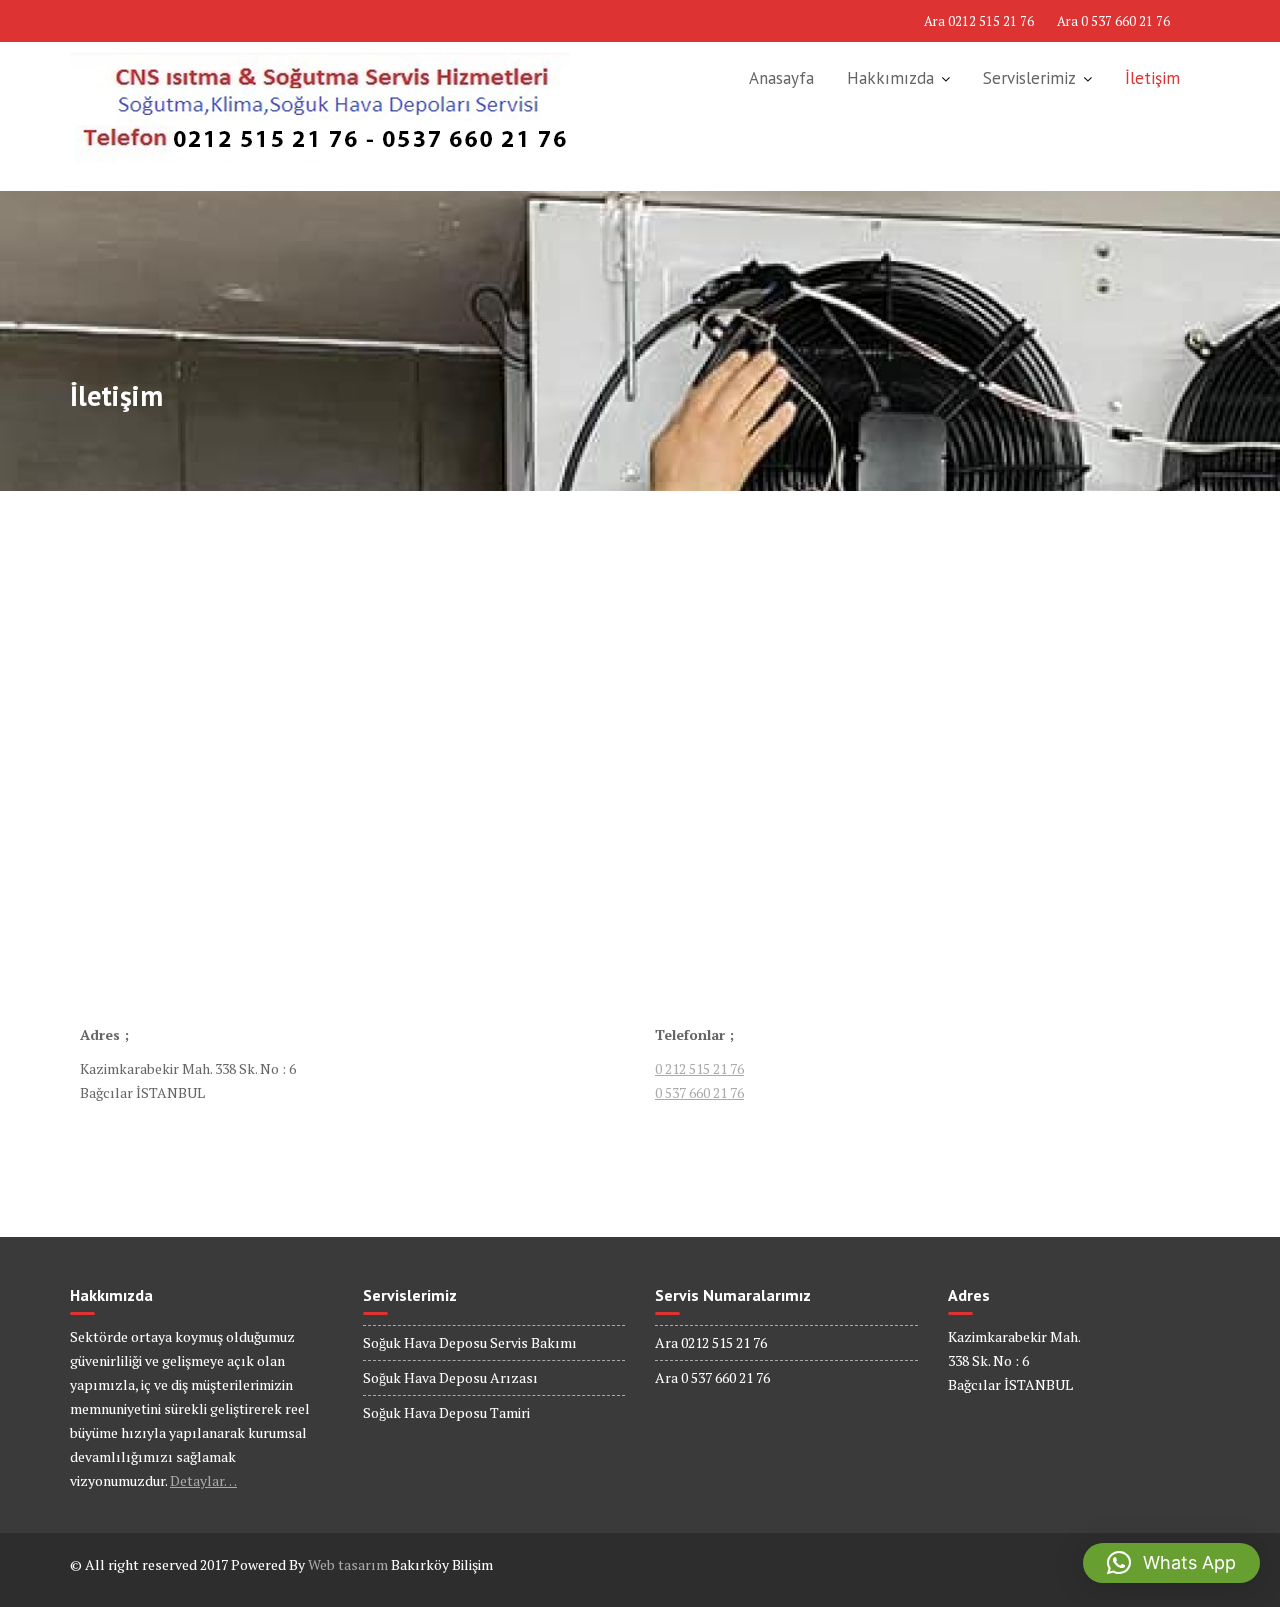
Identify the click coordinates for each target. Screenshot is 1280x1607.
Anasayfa (781, 78)
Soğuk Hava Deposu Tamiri (446, 1412)
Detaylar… (203, 1480)
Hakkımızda (890, 78)
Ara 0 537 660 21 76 (1113, 21)
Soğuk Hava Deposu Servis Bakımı (470, 1342)
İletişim (1152, 78)
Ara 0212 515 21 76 (979, 21)
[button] (1171, 1563)
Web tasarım (348, 1564)
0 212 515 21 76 (699, 1068)
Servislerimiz (1029, 78)
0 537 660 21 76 (699, 1092)
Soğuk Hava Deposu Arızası (450, 1377)
